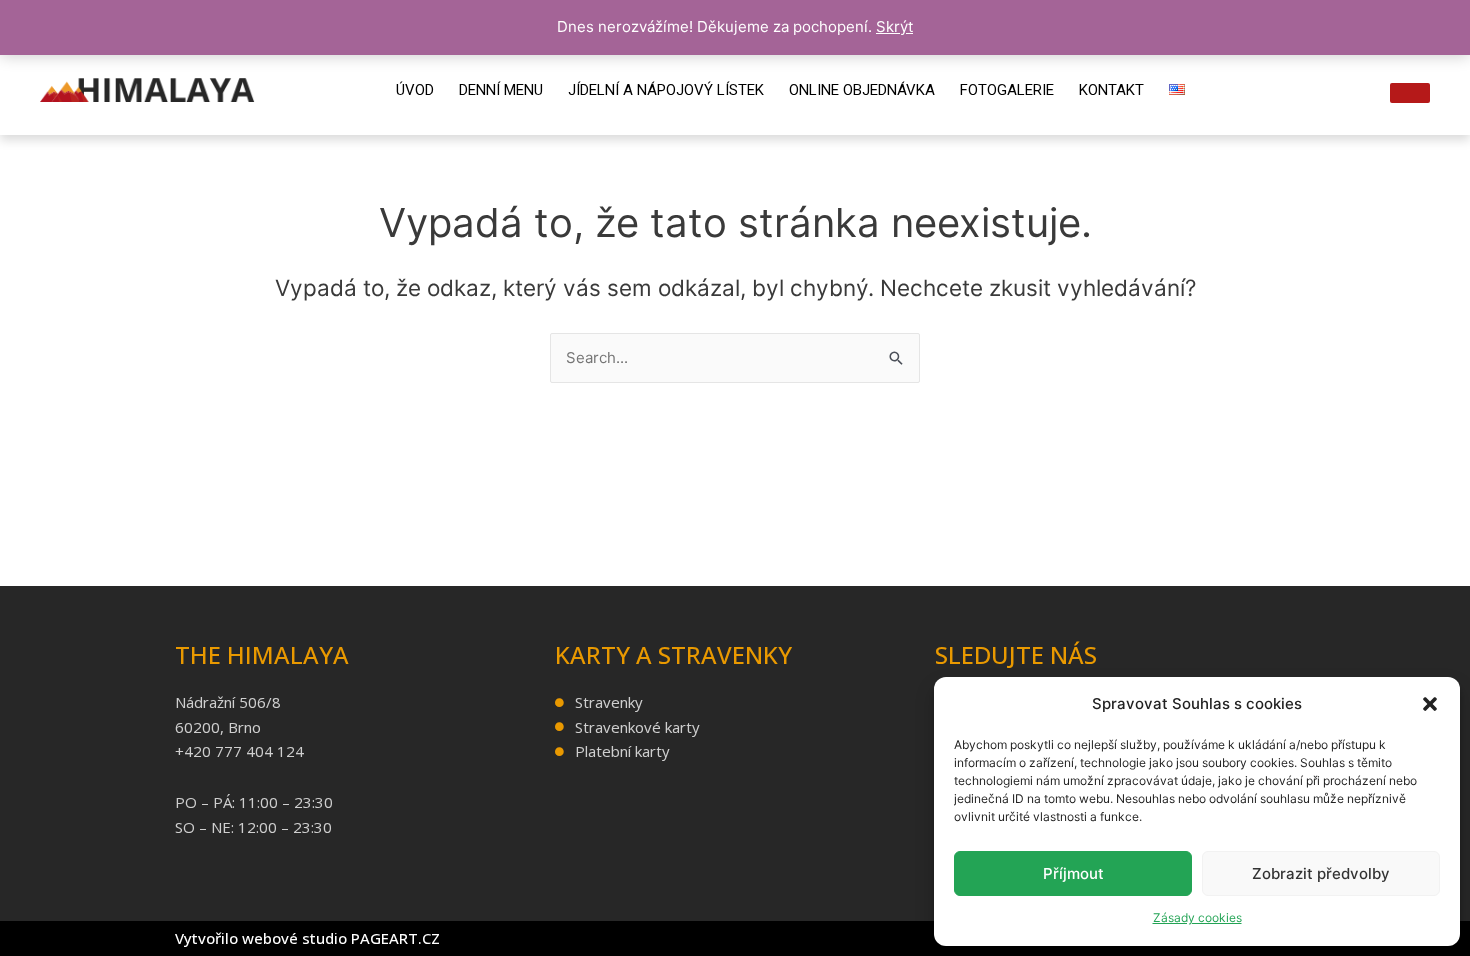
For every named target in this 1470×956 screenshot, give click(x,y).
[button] (1430, 704)
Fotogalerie (1007, 90)
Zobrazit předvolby (1321, 873)
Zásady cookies (1197, 917)
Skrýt (894, 26)
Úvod (415, 90)
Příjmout (1073, 873)
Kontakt (1111, 90)
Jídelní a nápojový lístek (666, 90)
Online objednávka (862, 90)
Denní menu (501, 90)
